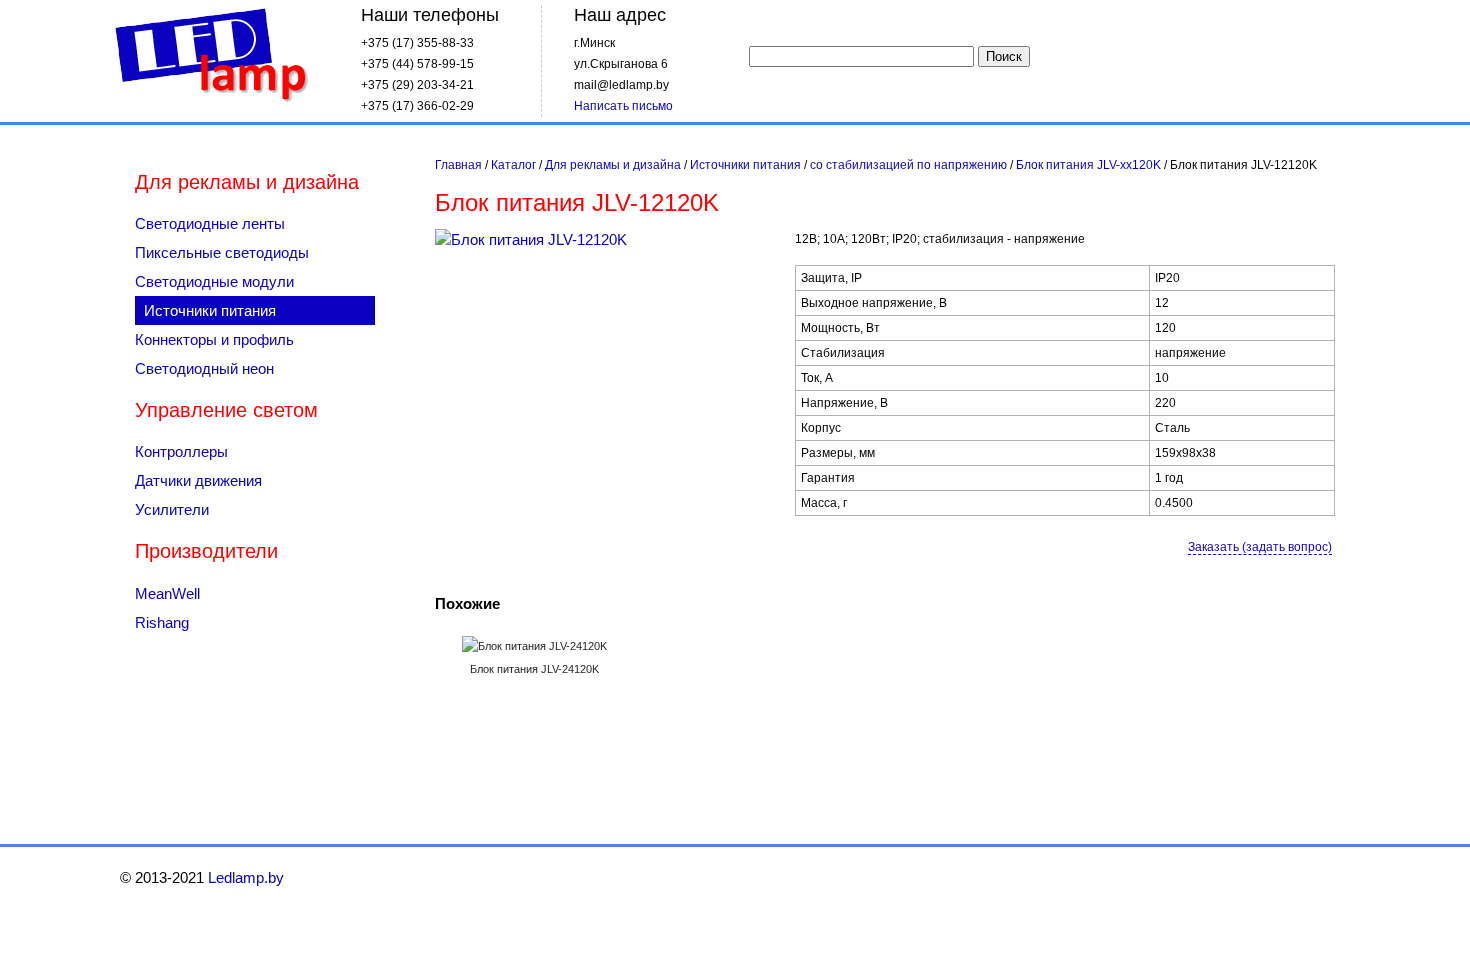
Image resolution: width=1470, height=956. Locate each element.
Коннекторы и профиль (214, 339)
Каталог (513, 165)
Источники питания (745, 165)
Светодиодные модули (214, 281)
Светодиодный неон (204, 368)
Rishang (162, 622)
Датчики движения (198, 480)
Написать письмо (623, 106)
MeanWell (167, 593)
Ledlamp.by (210, 56)
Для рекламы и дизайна (613, 165)
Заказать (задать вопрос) (1260, 547)
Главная (458, 165)
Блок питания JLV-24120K (534, 669)
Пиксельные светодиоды (222, 252)
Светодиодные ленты (210, 223)
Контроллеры (181, 451)
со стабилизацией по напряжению (908, 165)
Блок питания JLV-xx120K (1088, 165)
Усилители (172, 509)
